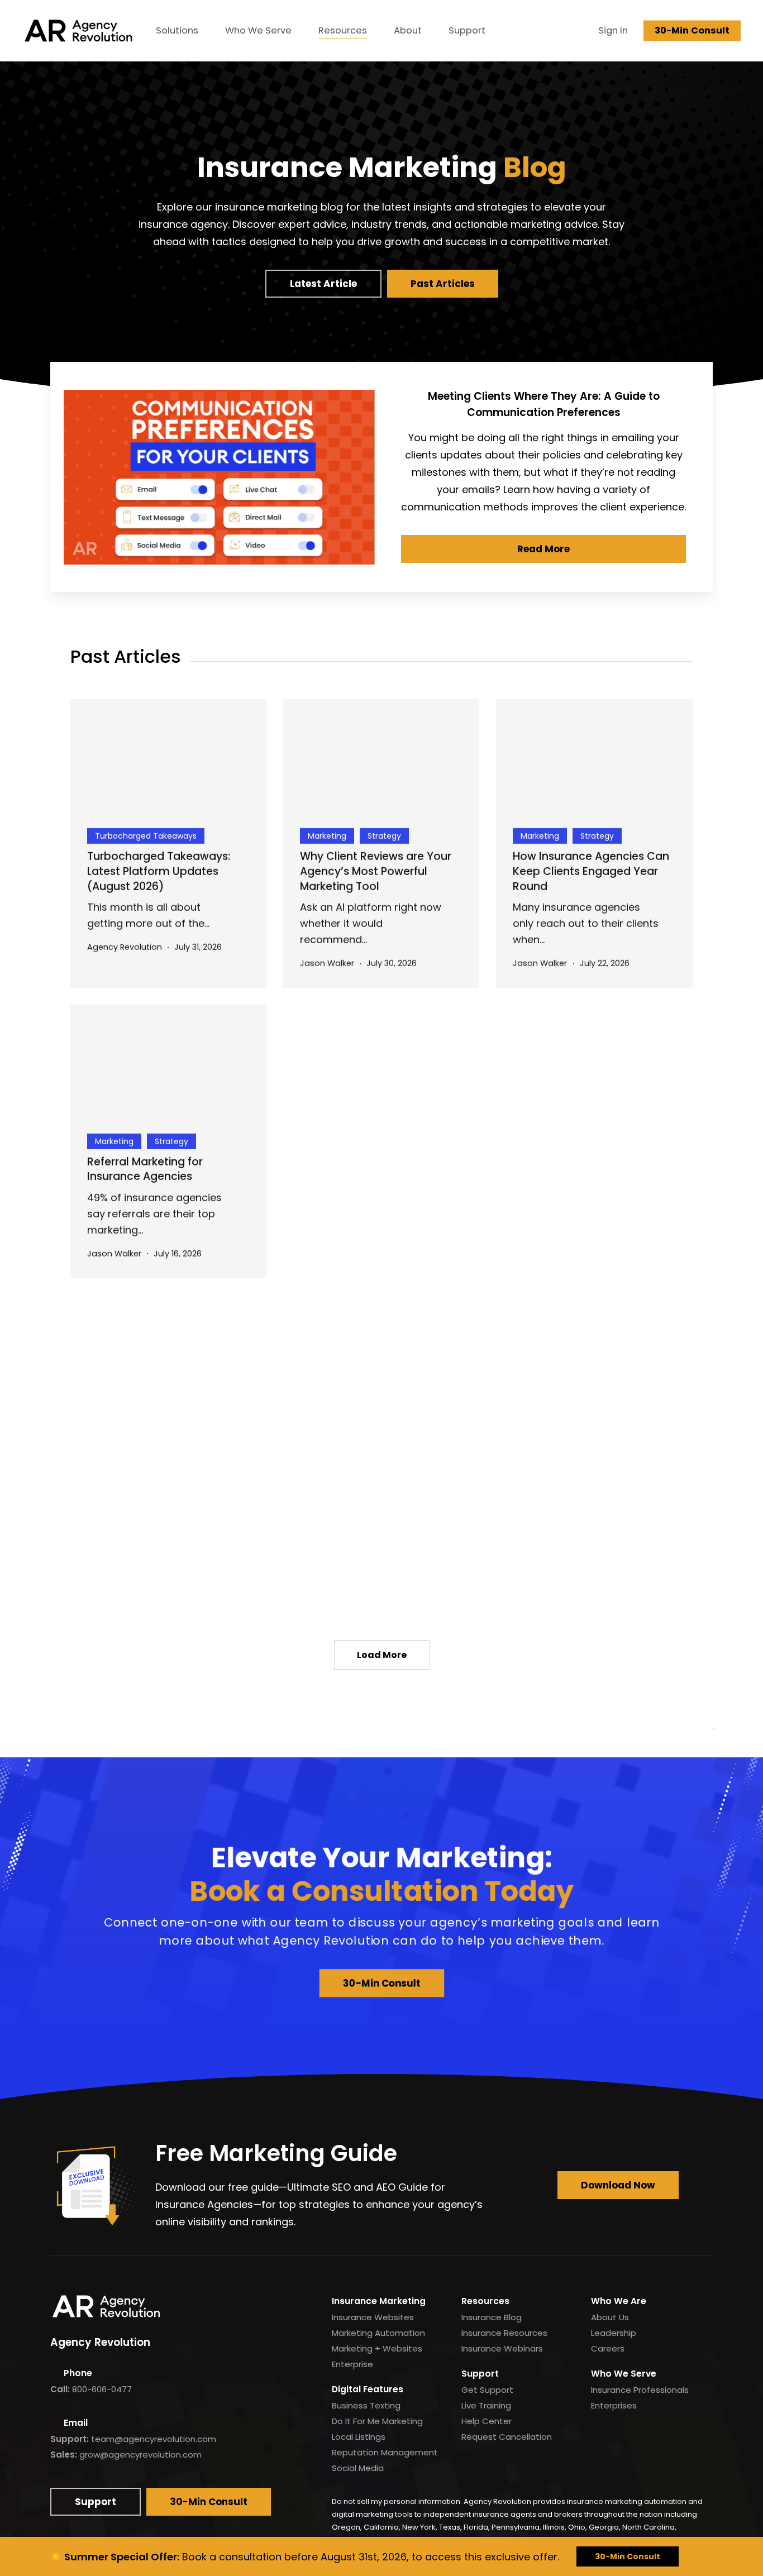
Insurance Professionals (640, 2390)
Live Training (486, 2405)
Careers (608, 2348)
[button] (323, 284)
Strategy (384, 835)
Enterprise (352, 2364)
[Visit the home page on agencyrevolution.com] (78, 31)
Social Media (358, 2468)
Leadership (614, 2333)
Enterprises (614, 2405)
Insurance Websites (373, 2317)
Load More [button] (382, 1655)
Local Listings (359, 2437)
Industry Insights (339, 1430)
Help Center (487, 2421)
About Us (610, 2317)
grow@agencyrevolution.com (140, 2455)
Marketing (327, 835)
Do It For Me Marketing (377, 2421)
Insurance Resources (504, 2333)
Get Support (487, 2390)
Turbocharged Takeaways (146, 835)
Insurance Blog (492, 2317)
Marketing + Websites (377, 2348)
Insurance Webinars (502, 2348)
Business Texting (366, 2405)
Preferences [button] (386, 2540)
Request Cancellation (507, 2437)
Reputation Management (385, 2452)
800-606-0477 (102, 2389)
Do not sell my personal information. (397, 2501)
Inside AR (538, 1140)
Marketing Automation (378, 2333)
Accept (703, 2540)
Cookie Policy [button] (160, 2540)
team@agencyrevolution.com (154, 2439)
